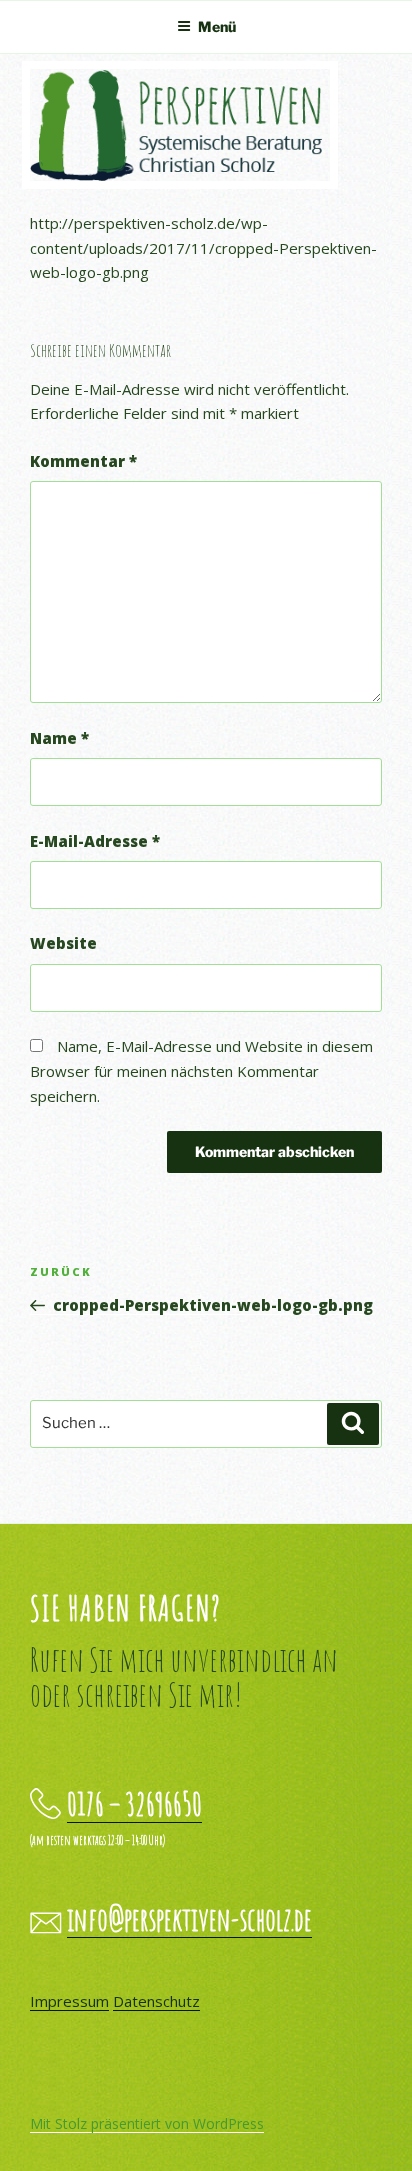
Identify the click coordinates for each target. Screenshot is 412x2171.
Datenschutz (156, 2001)
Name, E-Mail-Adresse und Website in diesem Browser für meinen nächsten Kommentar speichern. (201, 1071)
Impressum (69, 2001)
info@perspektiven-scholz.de (189, 1919)
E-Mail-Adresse (95, 841)
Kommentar (83, 461)
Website (63, 943)
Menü (217, 26)
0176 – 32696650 (134, 1804)
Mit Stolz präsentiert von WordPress (147, 2123)
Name (59, 738)
